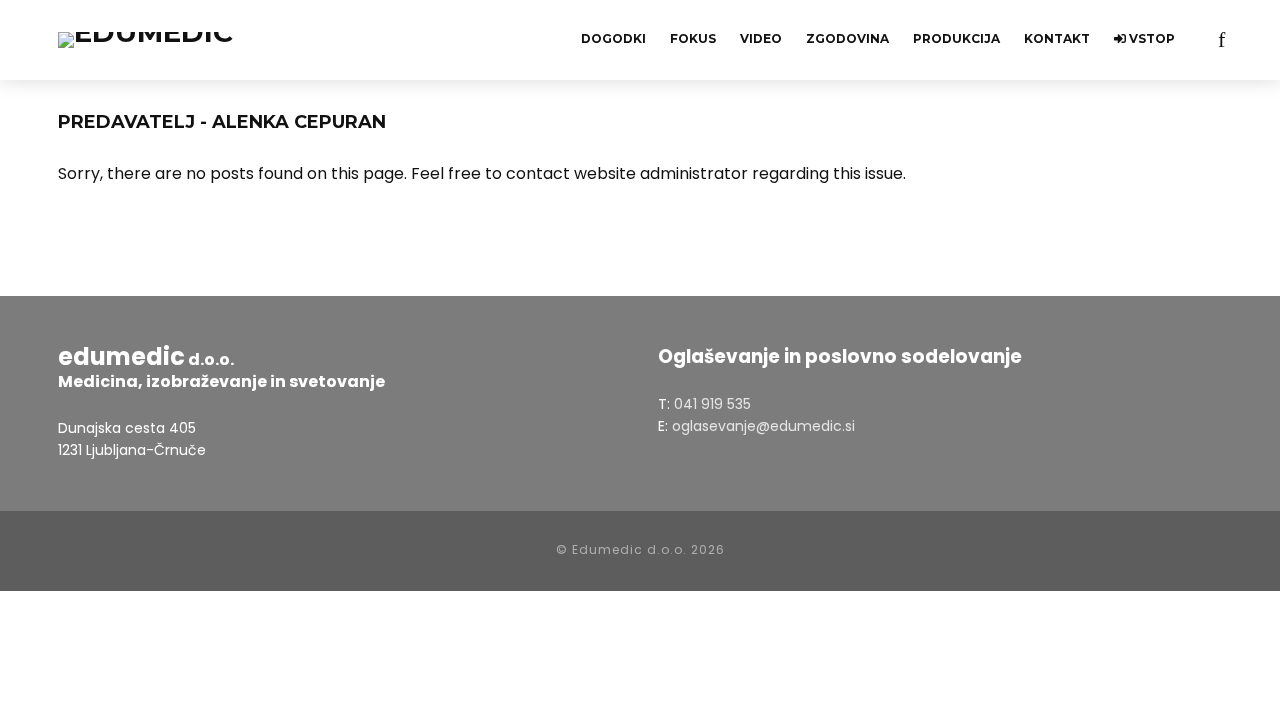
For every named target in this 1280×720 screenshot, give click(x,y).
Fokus (693, 38)
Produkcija (956, 38)
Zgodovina (847, 38)
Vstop (1150, 38)
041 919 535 (712, 404)
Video (761, 38)
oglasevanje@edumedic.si (763, 426)
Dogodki (613, 38)
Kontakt (1057, 38)
